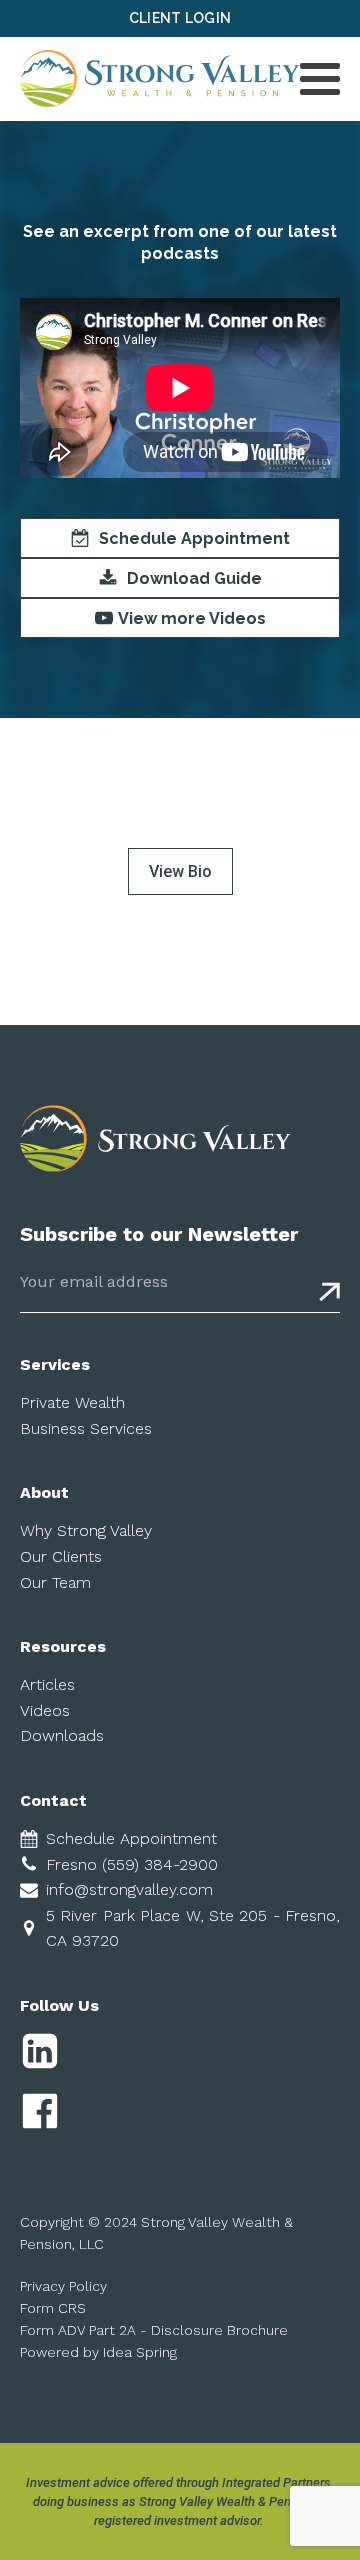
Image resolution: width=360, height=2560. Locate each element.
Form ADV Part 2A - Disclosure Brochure (154, 2330)
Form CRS (53, 2308)
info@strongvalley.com (129, 1889)
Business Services (86, 1428)
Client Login (180, 18)
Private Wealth (72, 1402)
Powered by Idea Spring (98, 2352)
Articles (47, 1684)
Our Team (55, 1582)
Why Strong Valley (86, 1530)
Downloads (62, 1735)
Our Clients (61, 1556)
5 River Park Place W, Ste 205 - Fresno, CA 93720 (193, 1928)
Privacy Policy (63, 2286)
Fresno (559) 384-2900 (132, 1864)
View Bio (180, 871)
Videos (45, 1710)
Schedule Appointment (131, 1838)
